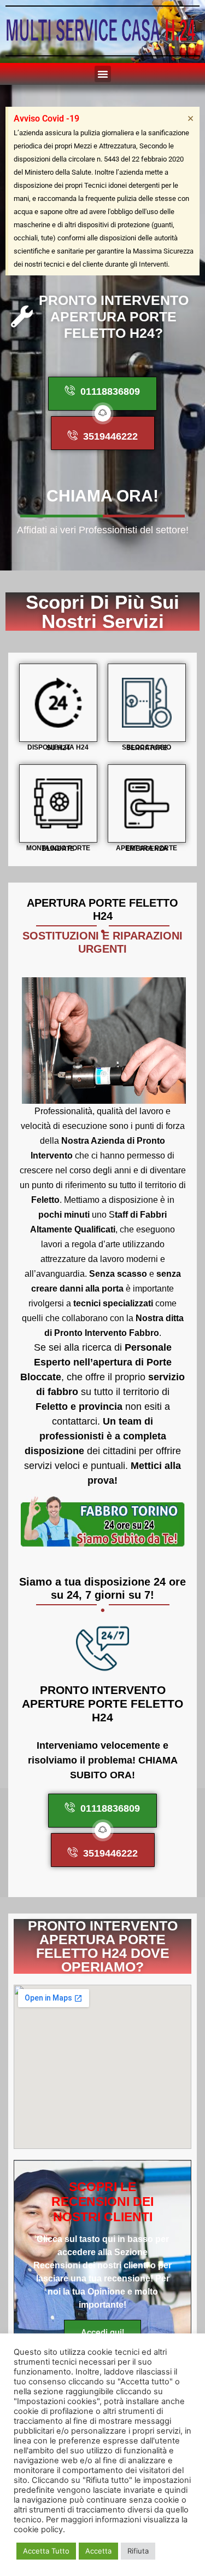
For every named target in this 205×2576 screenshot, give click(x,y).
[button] (103, 74)
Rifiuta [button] (138, 2551)
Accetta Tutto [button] (46, 2551)
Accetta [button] (98, 2551)
